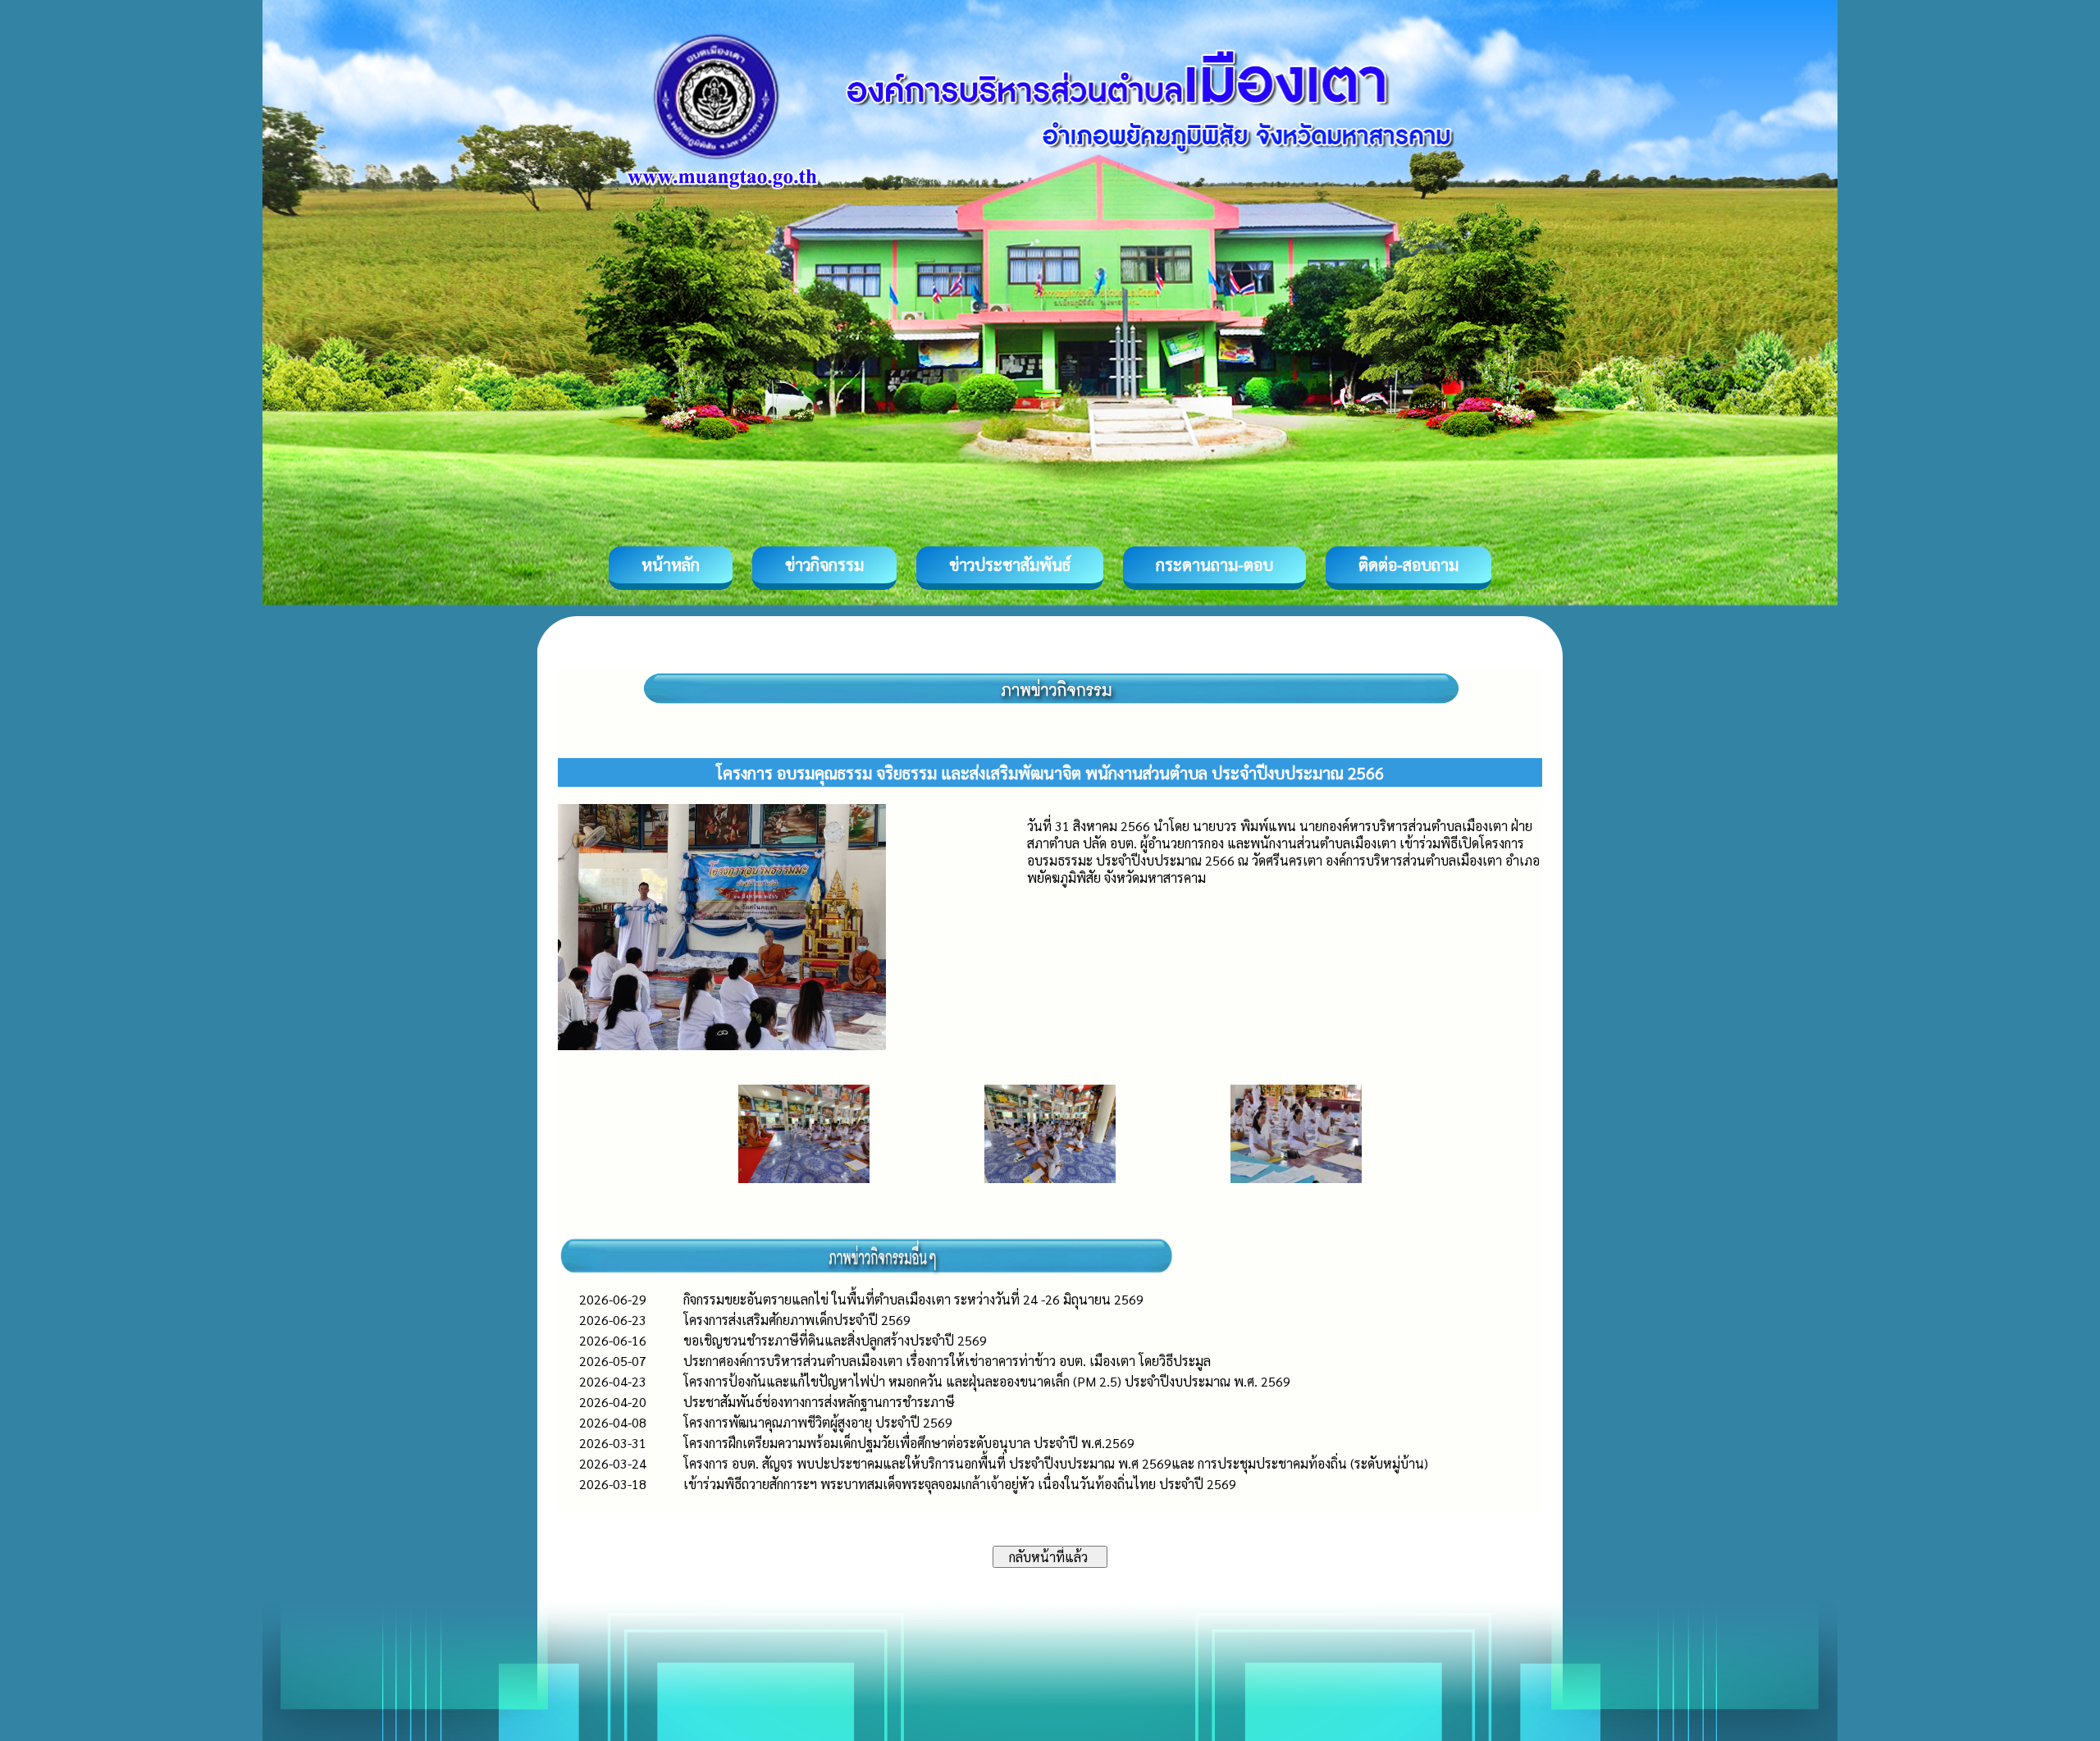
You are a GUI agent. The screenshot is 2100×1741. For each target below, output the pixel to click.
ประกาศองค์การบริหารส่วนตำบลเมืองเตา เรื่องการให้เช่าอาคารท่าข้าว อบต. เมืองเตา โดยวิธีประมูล (947, 1361)
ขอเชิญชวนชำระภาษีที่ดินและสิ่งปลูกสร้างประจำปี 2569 (835, 1340)
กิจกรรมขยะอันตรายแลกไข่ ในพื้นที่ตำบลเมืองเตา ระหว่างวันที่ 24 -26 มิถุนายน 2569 (913, 1299)
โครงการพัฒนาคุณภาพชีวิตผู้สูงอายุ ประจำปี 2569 (818, 1422)
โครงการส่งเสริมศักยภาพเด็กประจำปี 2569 (797, 1320)
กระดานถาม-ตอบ (1214, 564)
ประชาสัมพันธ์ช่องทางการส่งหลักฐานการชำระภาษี (819, 1402)
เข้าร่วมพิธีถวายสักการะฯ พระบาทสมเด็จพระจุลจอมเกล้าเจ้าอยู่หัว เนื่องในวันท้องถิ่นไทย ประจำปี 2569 (960, 1484)
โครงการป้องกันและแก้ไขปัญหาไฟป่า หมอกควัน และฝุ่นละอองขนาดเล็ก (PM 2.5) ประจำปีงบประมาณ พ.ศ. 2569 (987, 1381)
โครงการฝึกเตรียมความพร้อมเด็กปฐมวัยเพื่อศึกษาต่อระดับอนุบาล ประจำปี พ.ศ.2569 (909, 1443)
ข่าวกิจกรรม (824, 564)
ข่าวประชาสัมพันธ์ (1010, 564)
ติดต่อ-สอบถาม (1408, 564)
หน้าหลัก (671, 564)
